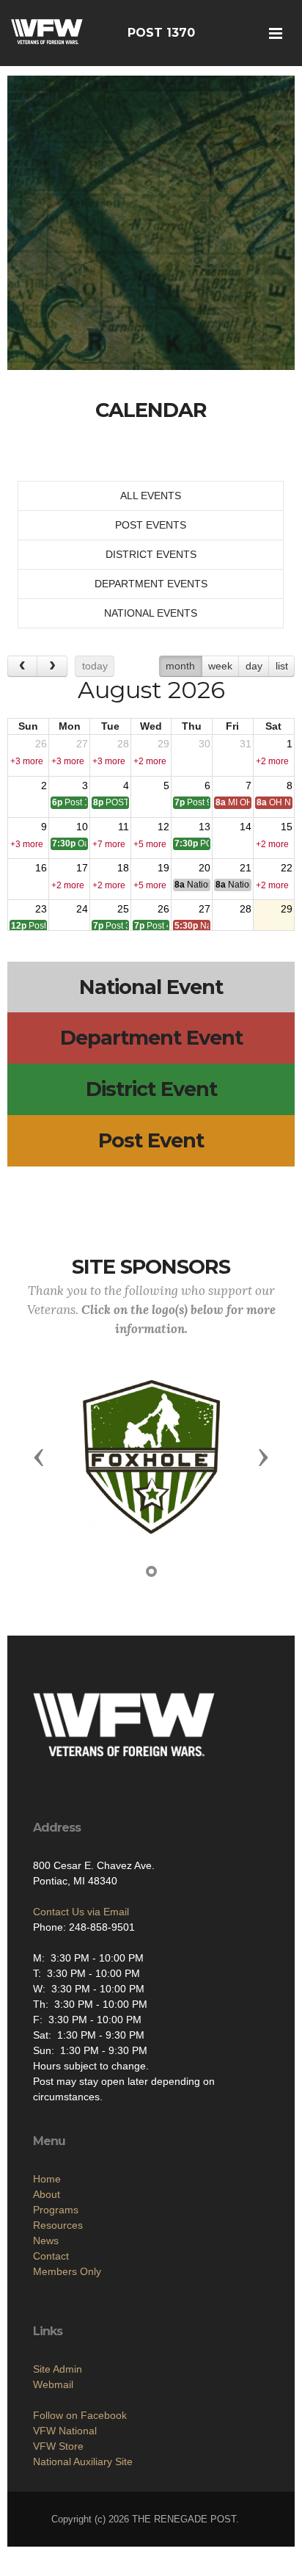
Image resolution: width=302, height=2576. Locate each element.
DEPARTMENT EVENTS (151, 584)
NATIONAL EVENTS (151, 613)
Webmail (53, 2384)
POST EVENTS (151, 525)
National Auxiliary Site (83, 2461)
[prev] (22, 666)
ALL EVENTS (151, 496)
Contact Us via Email (81, 1912)
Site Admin (58, 2369)
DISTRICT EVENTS (151, 554)
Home (47, 2179)
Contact (51, 2256)
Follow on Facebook (80, 2415)
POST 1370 (161, 33)
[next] (52, 666)
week (220, 666)
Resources (58, 2225)
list (282, 666)
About (47, 2194)
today (95, 666)
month (180, 666)
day (254, 666)
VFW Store (58, 2446)
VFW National (65, 2431)
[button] (39, 1456)
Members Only (67, 2271)
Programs (56, 2210)
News (46, 2241)
